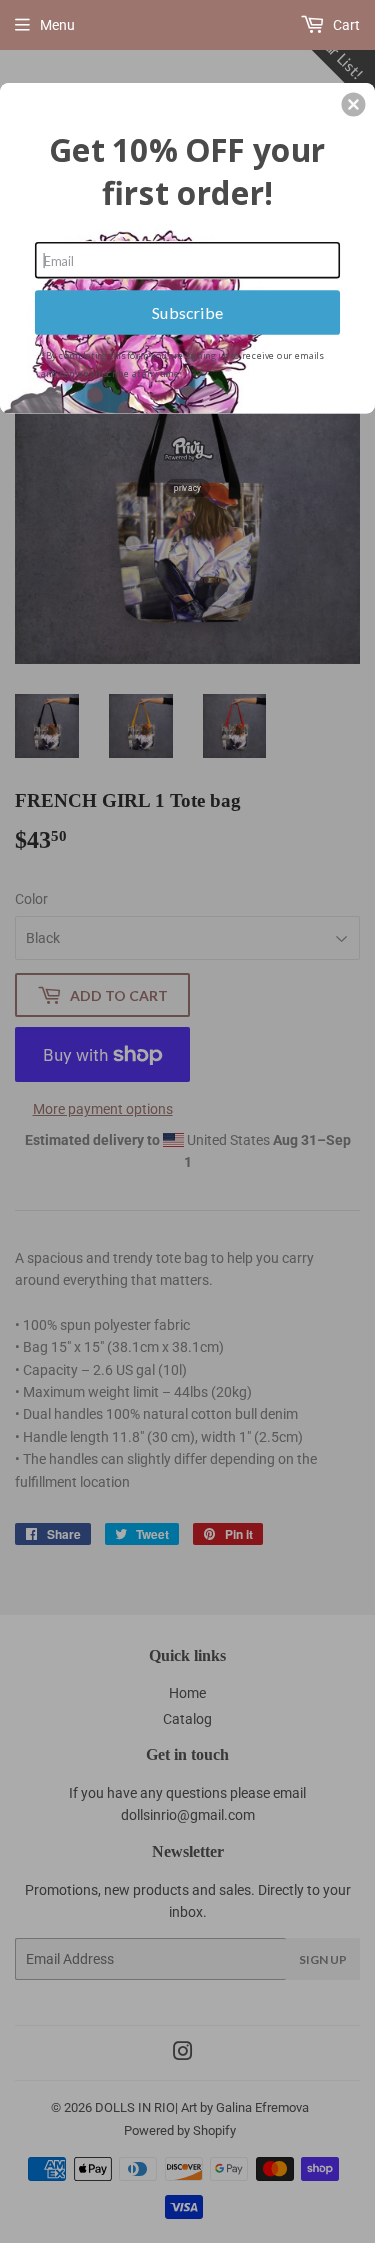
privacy (187, 486)
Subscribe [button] (188, 311)
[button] (353, 104)
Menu (57, 25)
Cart (345, 25)
